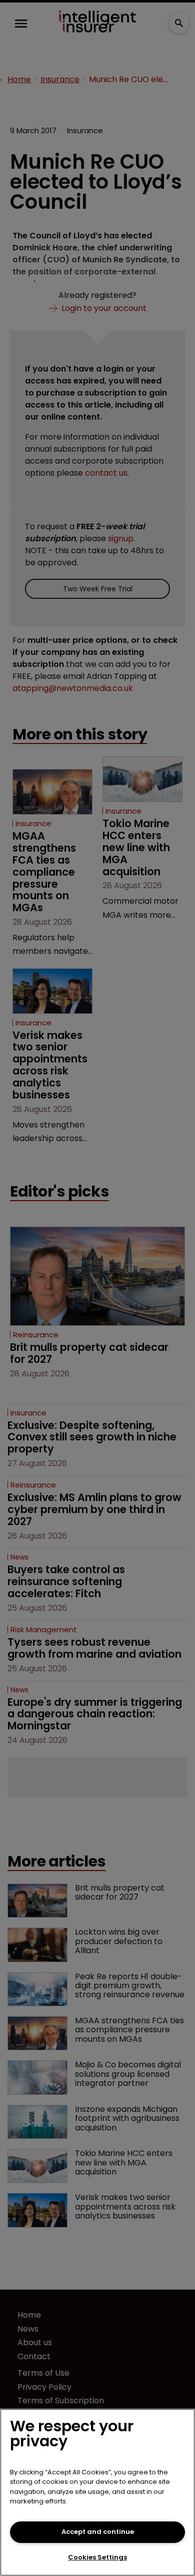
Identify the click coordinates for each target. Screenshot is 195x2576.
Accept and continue (98, 2532)
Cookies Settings (97, 2557)
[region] (97, 2492)
